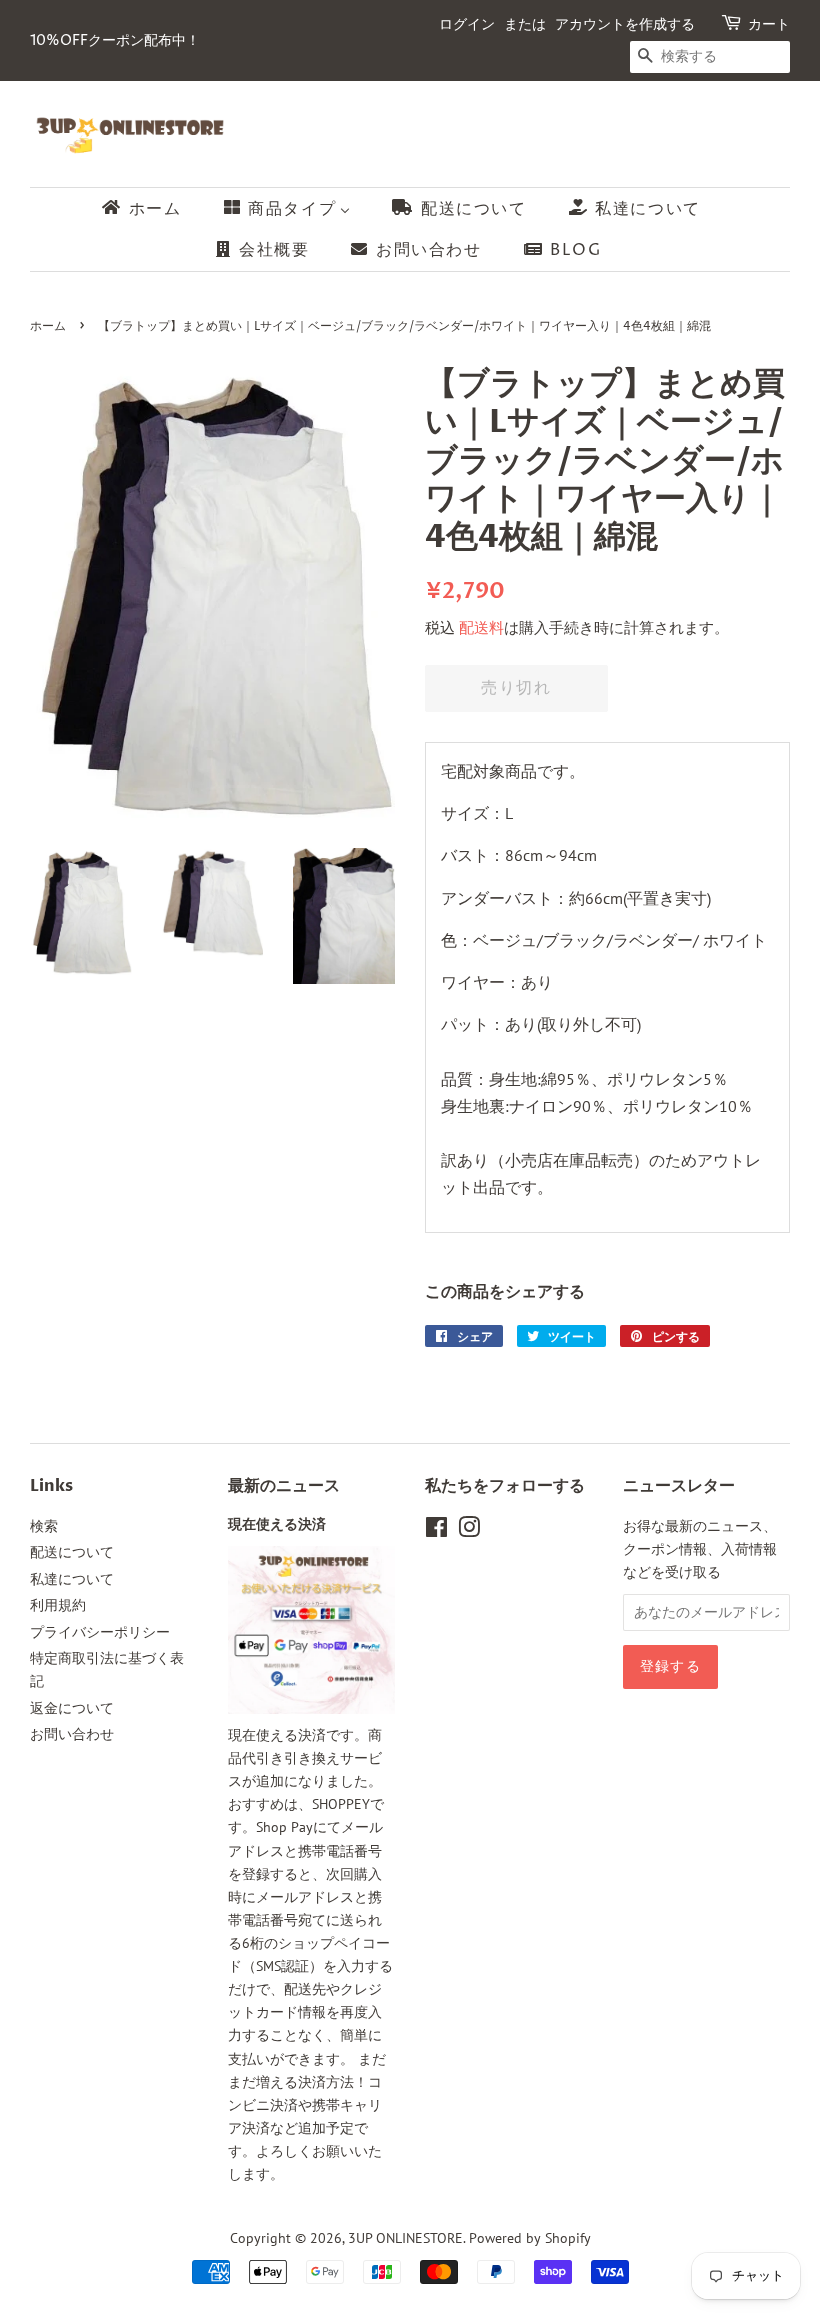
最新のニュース (284, 1486)
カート (769, 24)
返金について (72, 1708)
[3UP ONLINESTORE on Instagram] (469, 1531)
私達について (72, 1579)
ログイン (467, 24)
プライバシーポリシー (100, 1632)
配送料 (481, 627)
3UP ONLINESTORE (405, 2238)
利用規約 (58, 1605)
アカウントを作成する (625, 24)
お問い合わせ (72, 1734)
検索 (44, 1526)
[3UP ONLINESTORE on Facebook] (436, 1531)
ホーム (48, 326)
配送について (72, 1552)
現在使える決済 (277, 1525)
